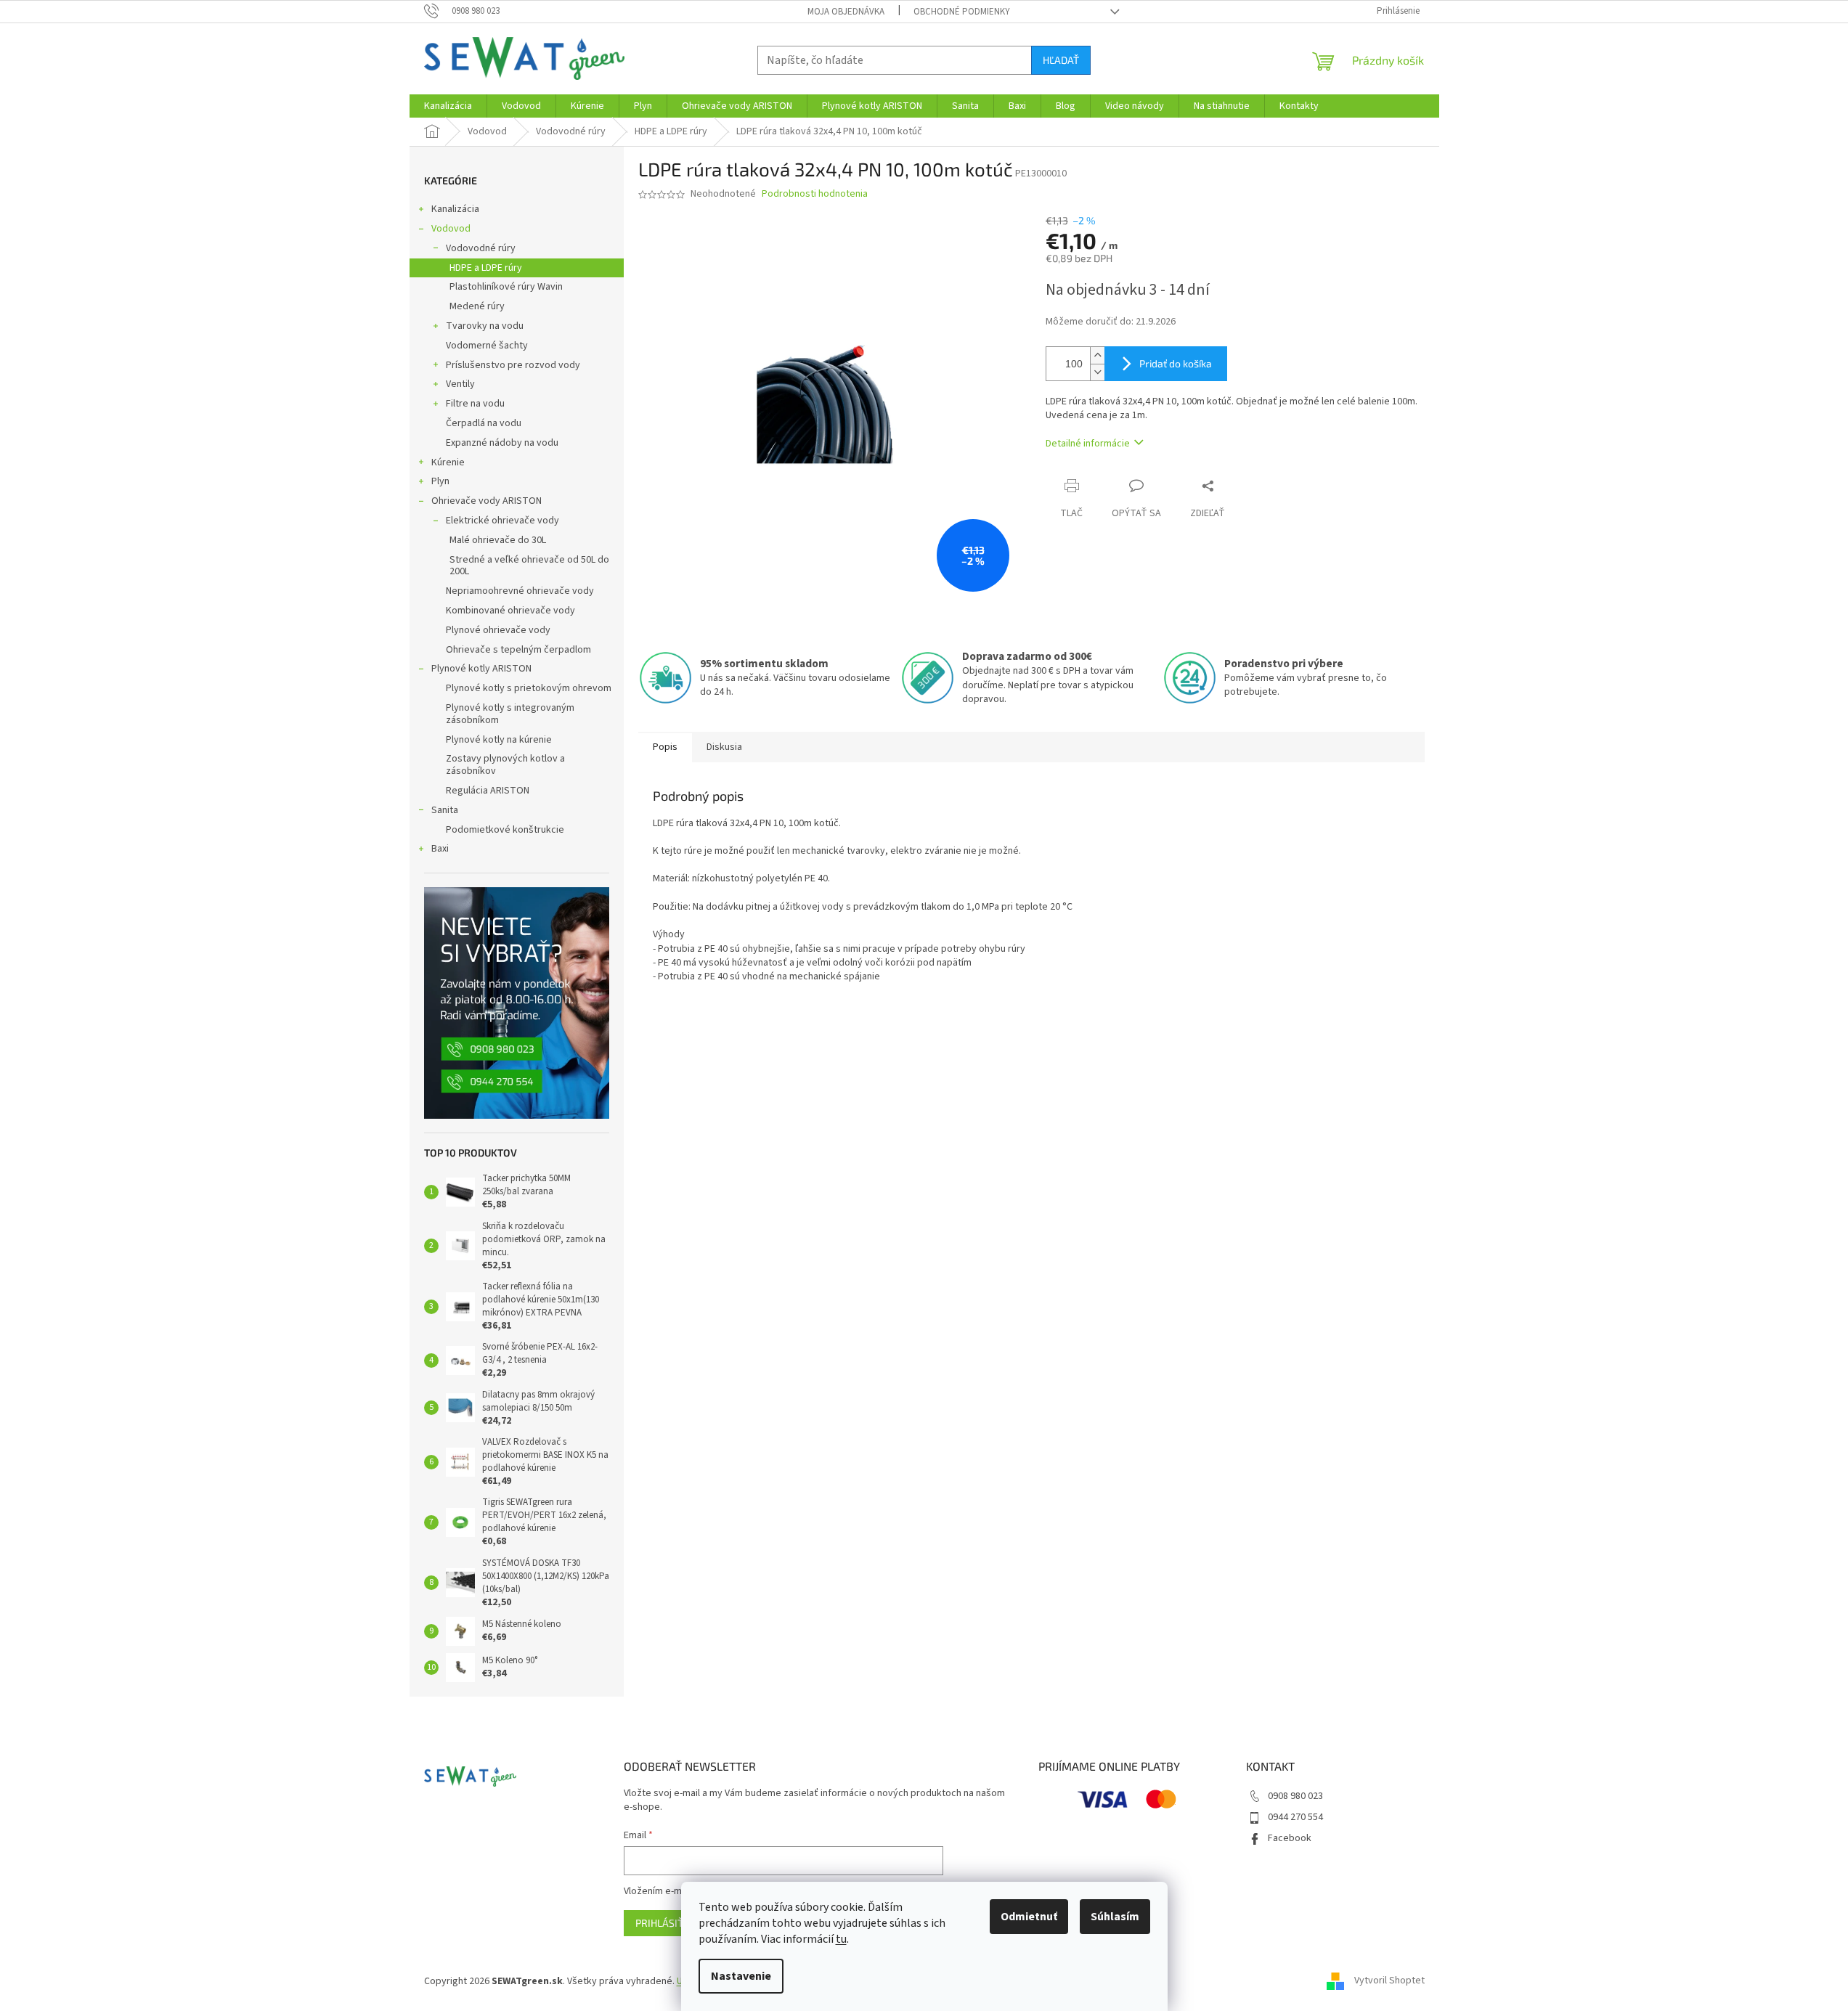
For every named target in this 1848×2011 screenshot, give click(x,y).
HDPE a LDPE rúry (486, 268)
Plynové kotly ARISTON (481, 669)
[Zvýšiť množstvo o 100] (1097, 355)
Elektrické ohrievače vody (502, 521)
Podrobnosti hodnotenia (815, 194)
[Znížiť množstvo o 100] (1097, 372)
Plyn (440, 481)
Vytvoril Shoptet (1389, 1981)
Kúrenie (448, 462)
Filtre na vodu (475, 404)
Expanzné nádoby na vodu (502, 443)
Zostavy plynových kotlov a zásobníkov (505, 765)
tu (841, 1939)
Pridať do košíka (1176, 363)
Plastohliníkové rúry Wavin (506, 287)
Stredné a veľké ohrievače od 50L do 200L (529, 566)
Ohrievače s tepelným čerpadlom (518, 650)
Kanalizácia (455, 209)
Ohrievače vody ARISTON (487, 501)
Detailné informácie (1088, 444)
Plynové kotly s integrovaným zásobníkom (510, 714)
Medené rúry (477, 306)
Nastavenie (741, 1976)
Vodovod (451, 229)
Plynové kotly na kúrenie (499, 740)
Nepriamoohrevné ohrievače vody (520, 591)
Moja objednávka (846, 12)
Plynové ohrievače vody (498, 630)
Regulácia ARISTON (488, 791)
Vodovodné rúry (481, 248)
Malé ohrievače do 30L (498, 540)
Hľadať (1061, 60)
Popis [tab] (665, 747)
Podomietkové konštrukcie (505, 830)
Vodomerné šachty (487, 346)
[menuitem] (448, 106)
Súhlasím (1115, 1917)
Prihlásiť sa (667, 1923)
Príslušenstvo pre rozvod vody (513, 365)
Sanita (445, 810)
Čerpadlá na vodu (484, 423)
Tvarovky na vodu (485, 326)
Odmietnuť (1029, 1917)
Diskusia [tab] (724, 747)
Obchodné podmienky (962, 12)
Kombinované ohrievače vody (510, 611)
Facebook (1290, 1838)
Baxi (440, 849)
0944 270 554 (1295, 1817)
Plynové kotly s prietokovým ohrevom (529, 688)
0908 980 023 (1295, 1796)
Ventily (460, 384)
